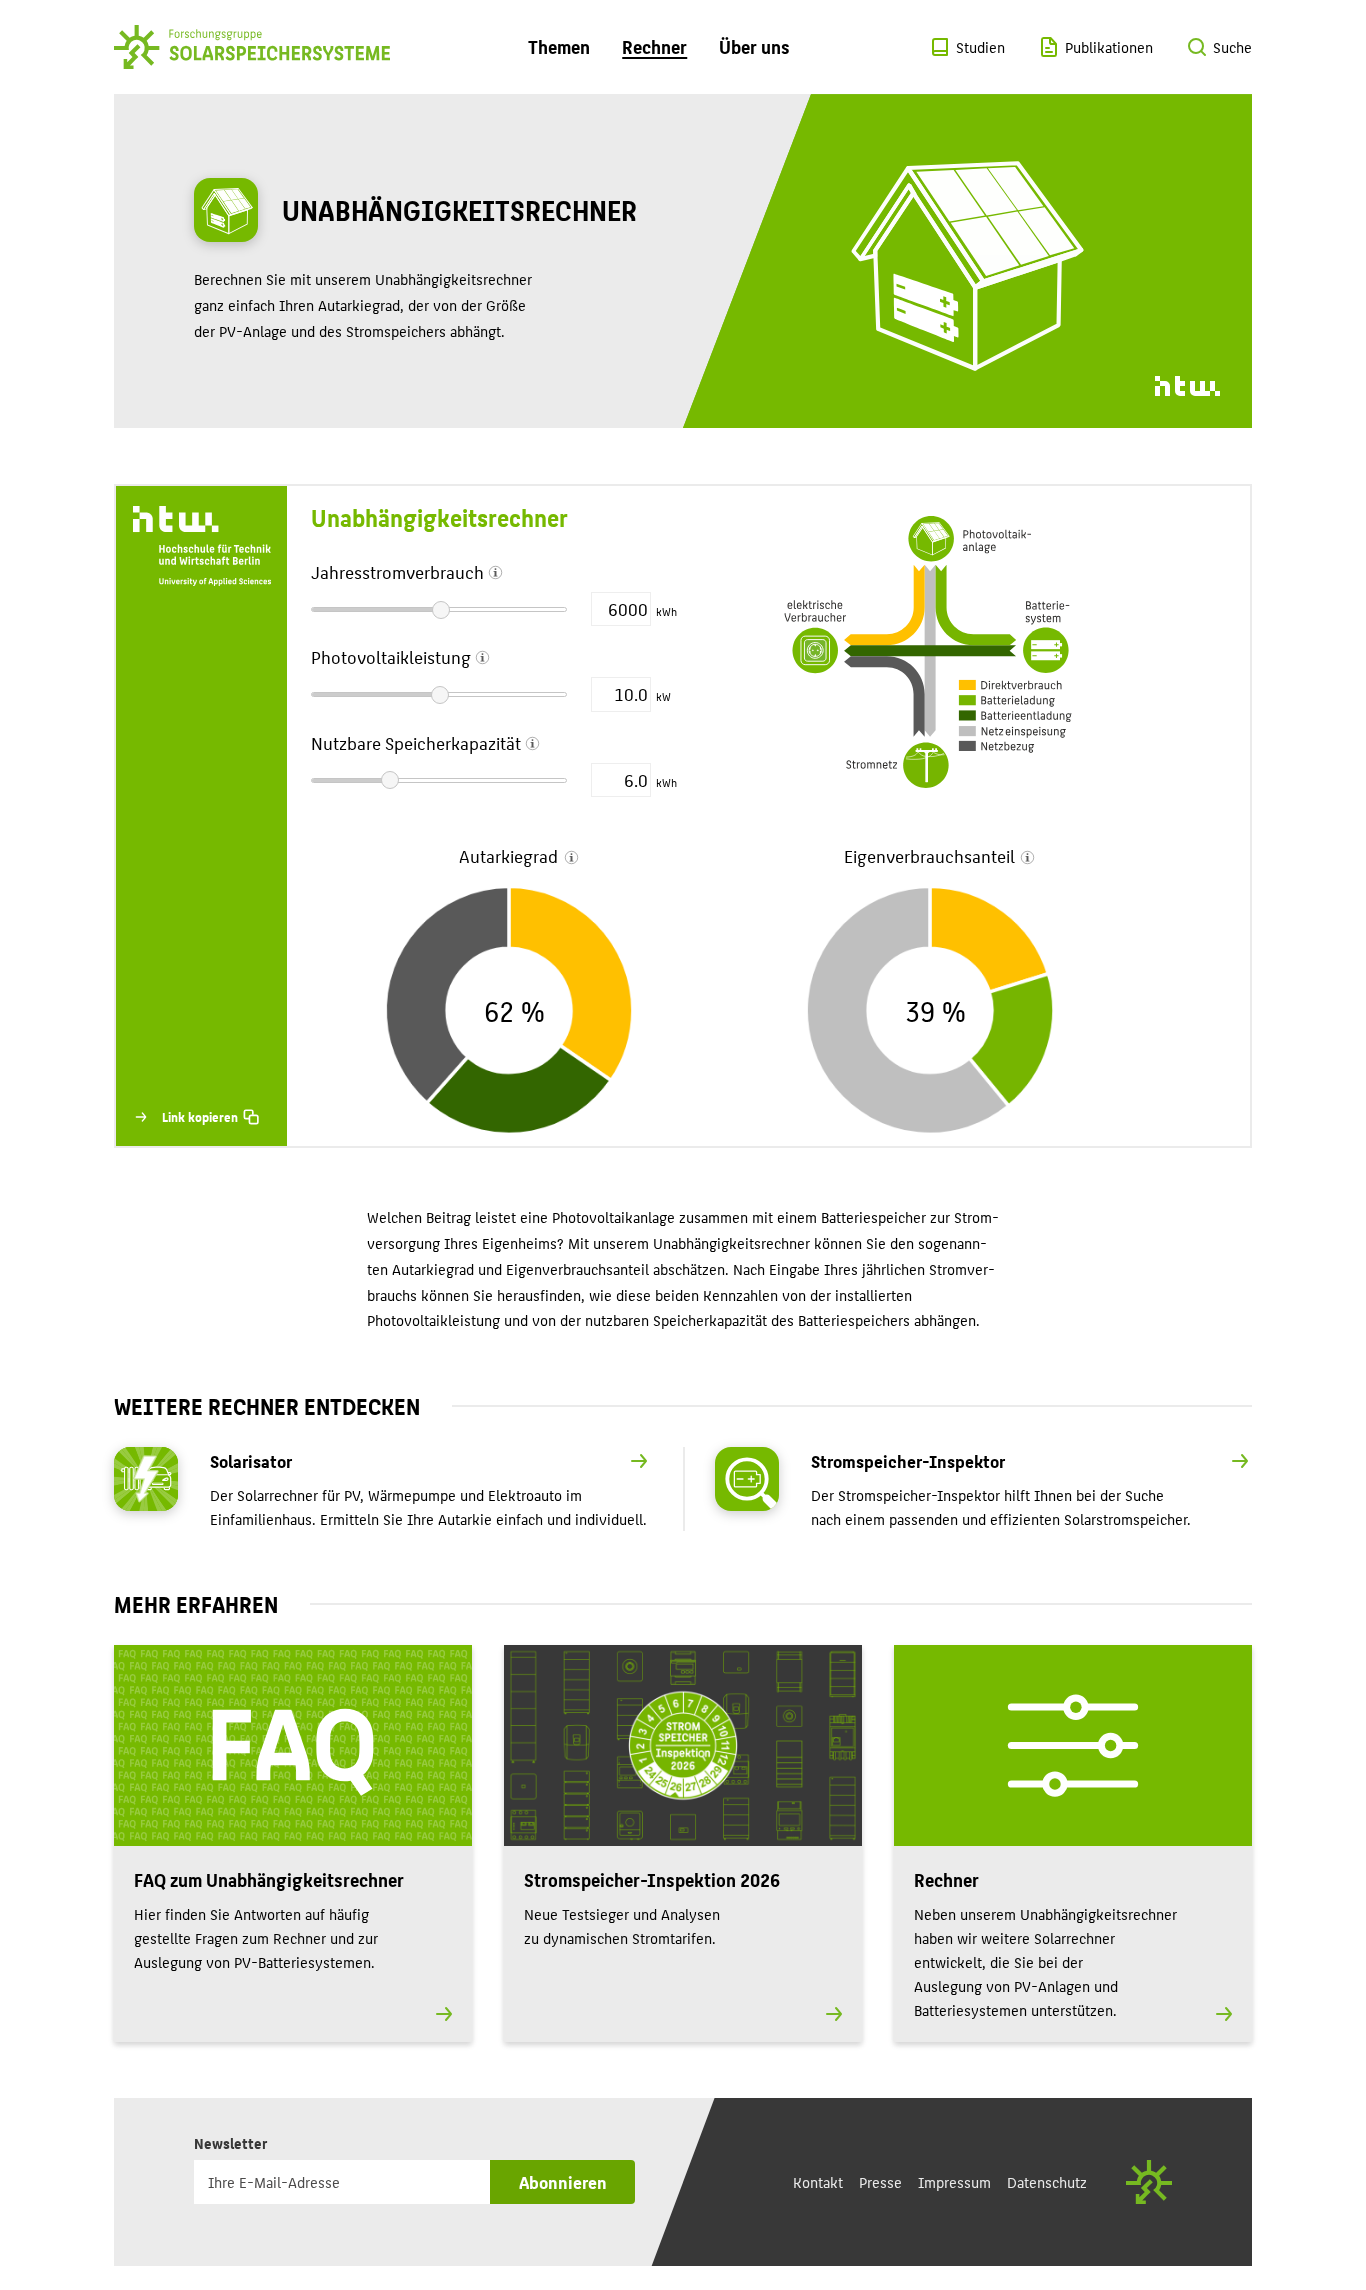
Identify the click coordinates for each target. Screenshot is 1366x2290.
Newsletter (235, 2142)
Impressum (954, 2181)
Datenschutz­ (1047, 2181)
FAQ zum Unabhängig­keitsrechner (269, 1879)
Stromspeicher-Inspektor (908, 1460)
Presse (880, 2181)
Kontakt (818, 2181)
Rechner (654, 46)
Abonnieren (563, 2181)
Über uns (754, 46)
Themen (559, 46)
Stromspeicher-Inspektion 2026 (652, 1879)
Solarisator (251, 1460)
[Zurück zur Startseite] (252, 46)
